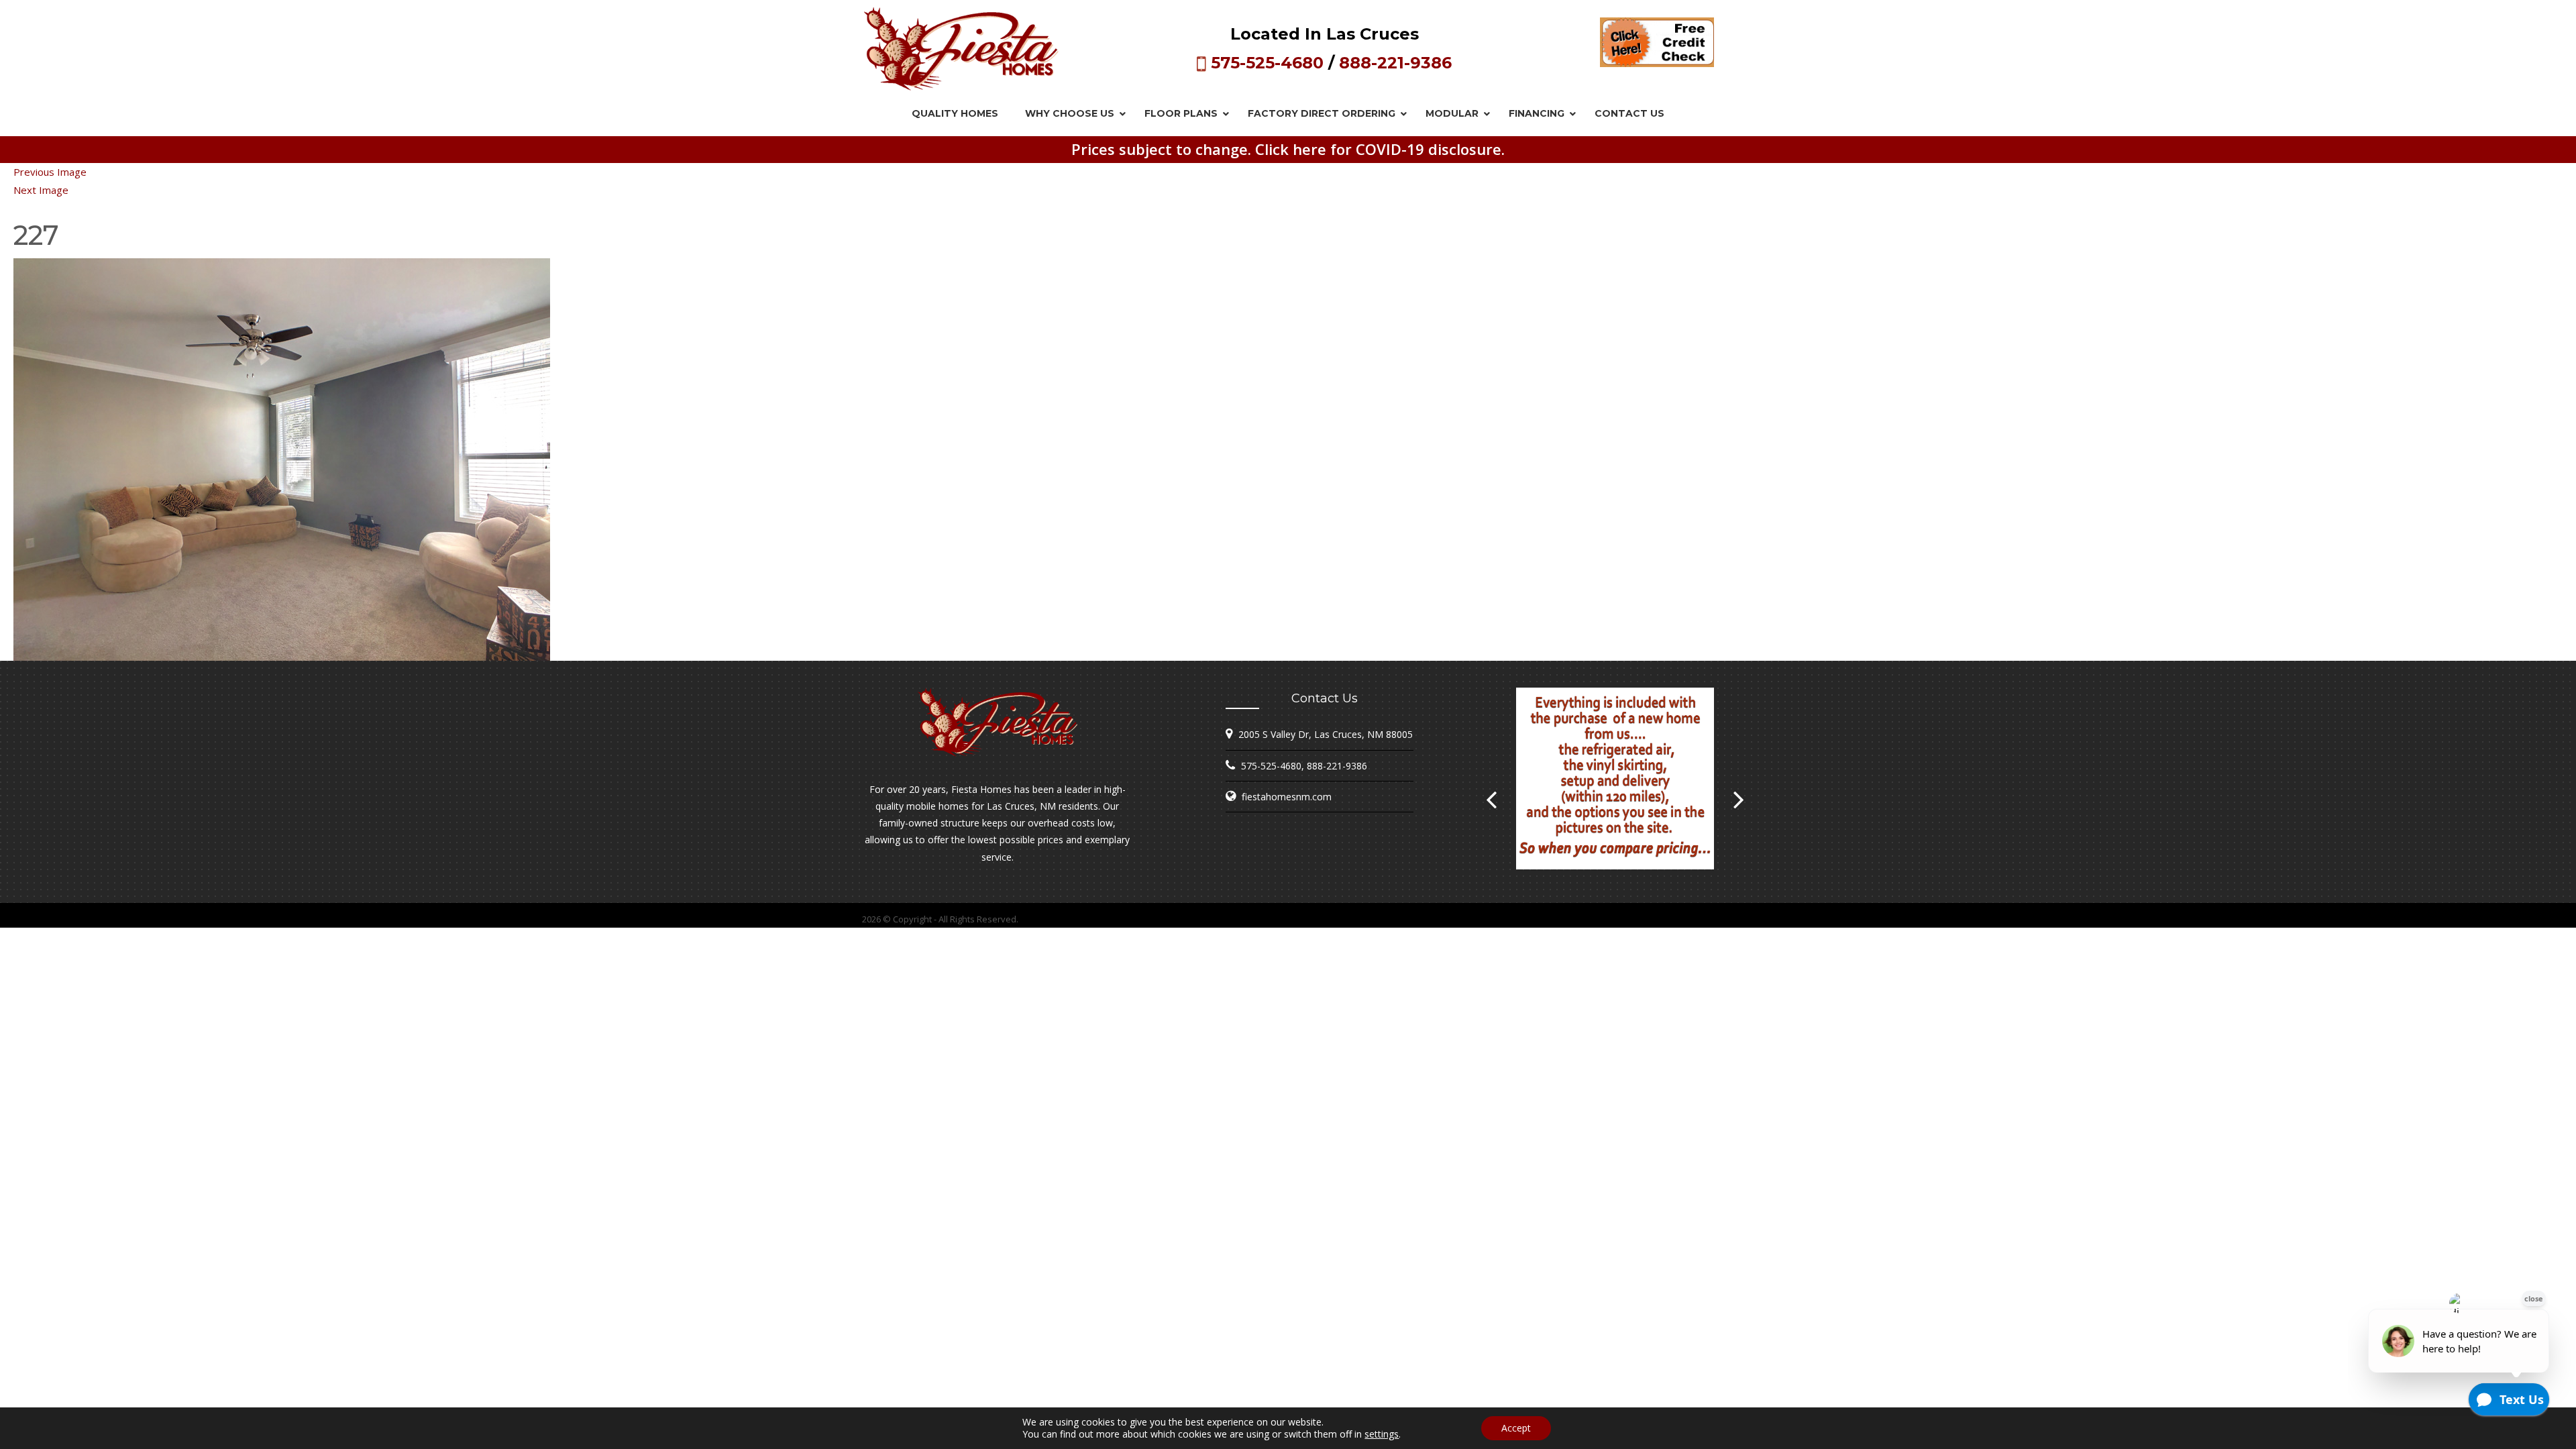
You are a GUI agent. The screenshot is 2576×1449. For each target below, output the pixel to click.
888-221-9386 (1395, 63)
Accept (1516, 1428)
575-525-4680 (1267, 63)
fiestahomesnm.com (1287, 797)
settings (1382, 1434)
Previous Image (50, 172)
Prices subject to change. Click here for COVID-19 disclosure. (1288, 149)
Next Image (41, 190)
